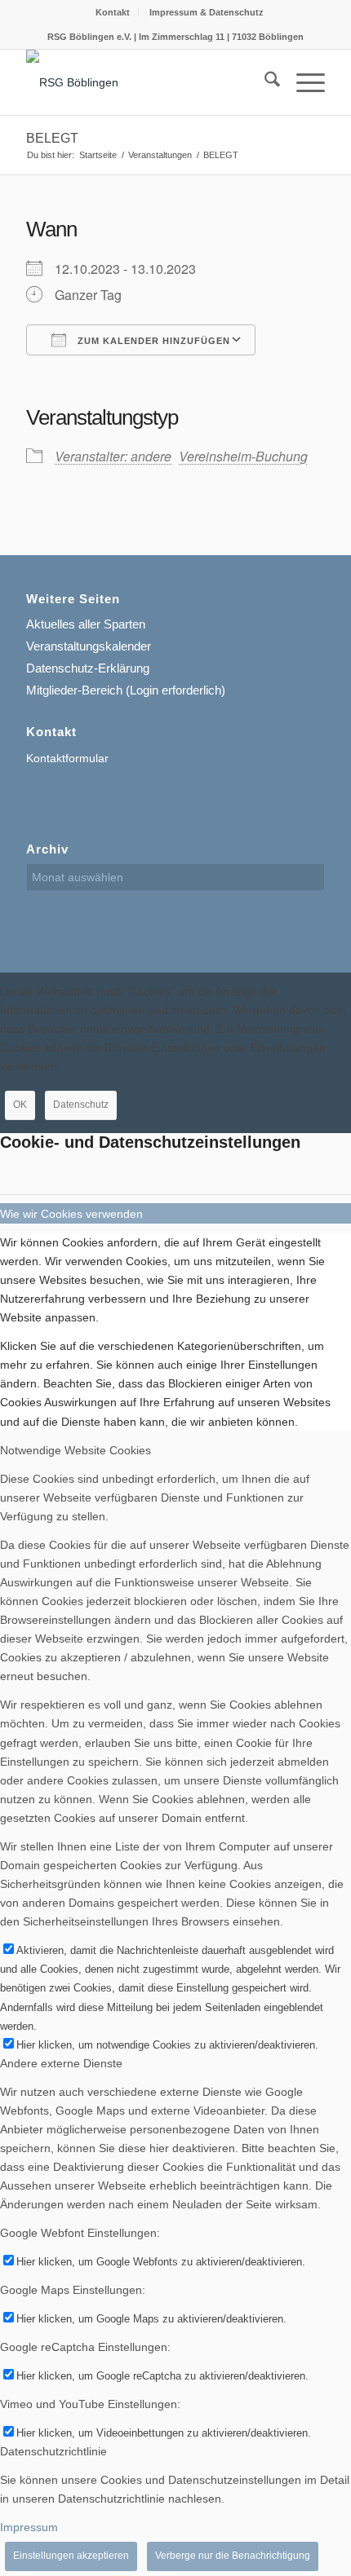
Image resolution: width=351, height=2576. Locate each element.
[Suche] (264, 82)
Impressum (29, 2527)
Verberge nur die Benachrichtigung (233, 2556)
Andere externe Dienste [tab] (61, 2063)
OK (20, 1105)
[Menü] (302, 82)
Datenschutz (81, 1105)
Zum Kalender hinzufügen (152, 341)
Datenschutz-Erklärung (88, 668)
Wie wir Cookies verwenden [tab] (71, 1214)
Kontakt (113, 12)
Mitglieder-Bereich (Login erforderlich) (126, 690)
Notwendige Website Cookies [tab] (76, 1450)
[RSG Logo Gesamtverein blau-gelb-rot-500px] (145, 82)
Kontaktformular (67, 758)
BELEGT (52, 138)
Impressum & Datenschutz (207, 12)
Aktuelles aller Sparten (86, 624)
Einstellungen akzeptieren (71, 2556)
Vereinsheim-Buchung (243, 456)
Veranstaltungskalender (89, 646)
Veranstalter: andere (113, 456)
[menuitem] (113, 12)
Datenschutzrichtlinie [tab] (53, 2451)
